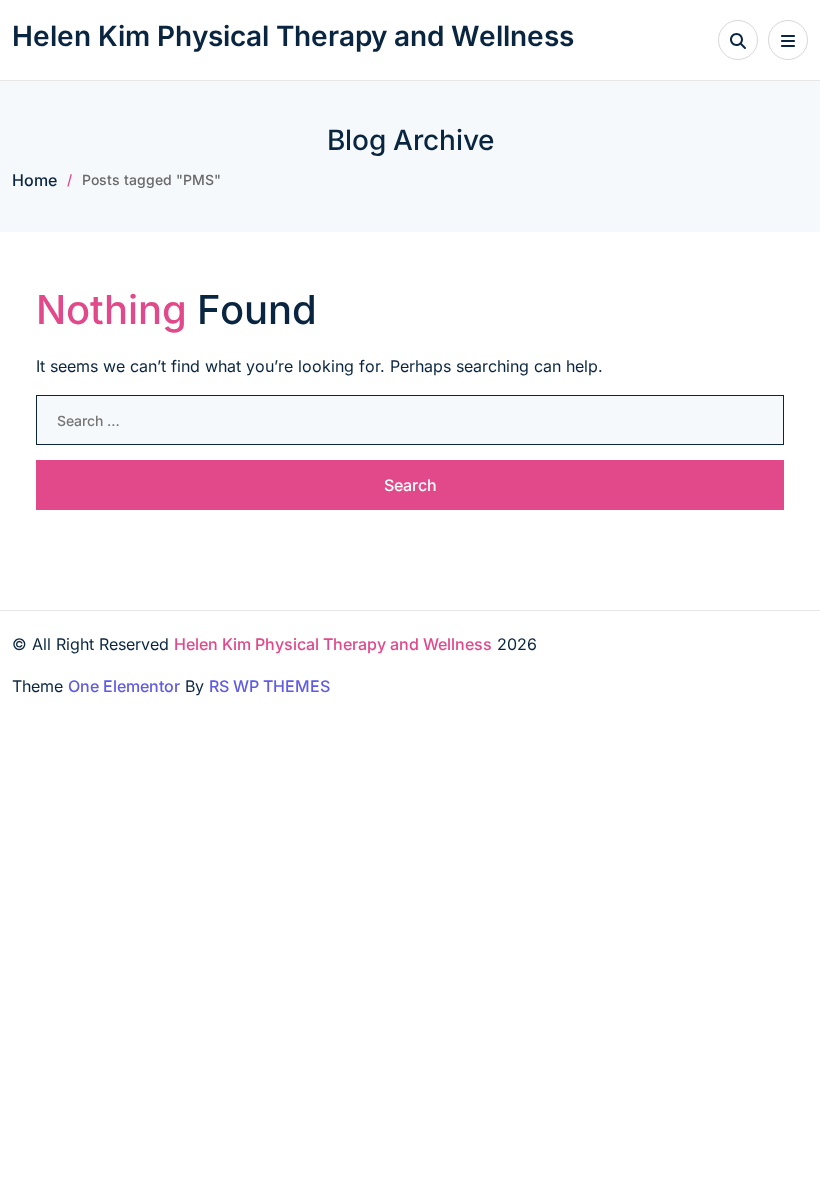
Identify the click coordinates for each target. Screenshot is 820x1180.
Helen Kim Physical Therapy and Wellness (293, 36)
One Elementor (124, 686)
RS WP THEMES (269, 686)
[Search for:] (410, 420)
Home (34, 180)
